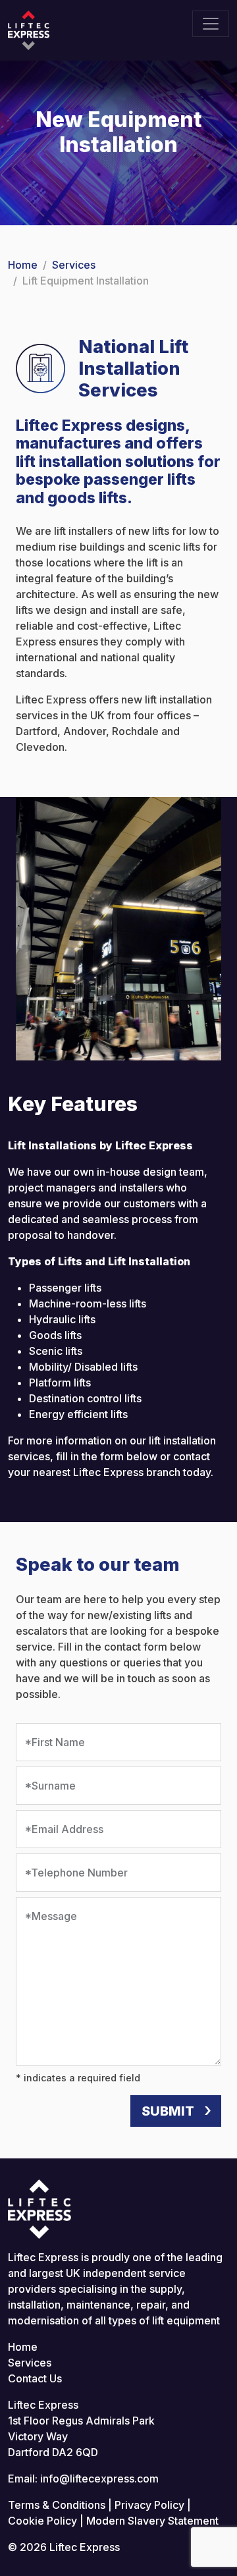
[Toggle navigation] (211, 24)
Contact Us (35, 2378)
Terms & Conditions (57, 2505)
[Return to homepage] (29, 29)
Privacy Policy (149, 2505)
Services (74, 265)
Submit (168, 2111)
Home (23, 265)
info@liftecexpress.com (99, 2479)
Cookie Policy (42, 2521)
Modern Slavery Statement (152, 2521)
